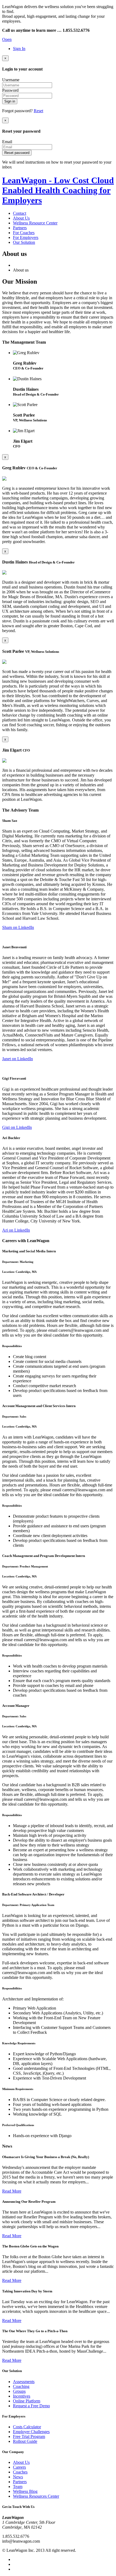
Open (7, 39)
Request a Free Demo (31, 2406)
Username (11, 80)
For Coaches (24, 233)
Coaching (21, 2386)
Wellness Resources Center (36, 2496)
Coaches (20, 2472)
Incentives (22, 2396)
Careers (19, 2467)
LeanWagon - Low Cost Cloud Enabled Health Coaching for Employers (58, 190)
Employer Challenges (31, 2432)
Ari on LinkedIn (16, 1230)
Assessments (24, 2382)
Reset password (17, 153)
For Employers (26, 237)
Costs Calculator (27, 2427)
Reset (38, 111)
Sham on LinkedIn (18, 927)
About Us (21, 218)
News (18, 2477)
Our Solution (24, 242)
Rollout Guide (25, 2441)
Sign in (10, 101)
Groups (19, 2391)
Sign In (19, 49)
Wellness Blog (25, 2491)
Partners (20, 228)
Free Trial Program (29, 2436)
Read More (12, 2191)
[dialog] (58, 591)
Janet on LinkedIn (18, 1059)
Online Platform (27, 2401)
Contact (20, 213)
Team (18, 2487)
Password (10, 90)
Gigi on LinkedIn (17, 1127)
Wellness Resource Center (35, 223)
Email (7, 142)
